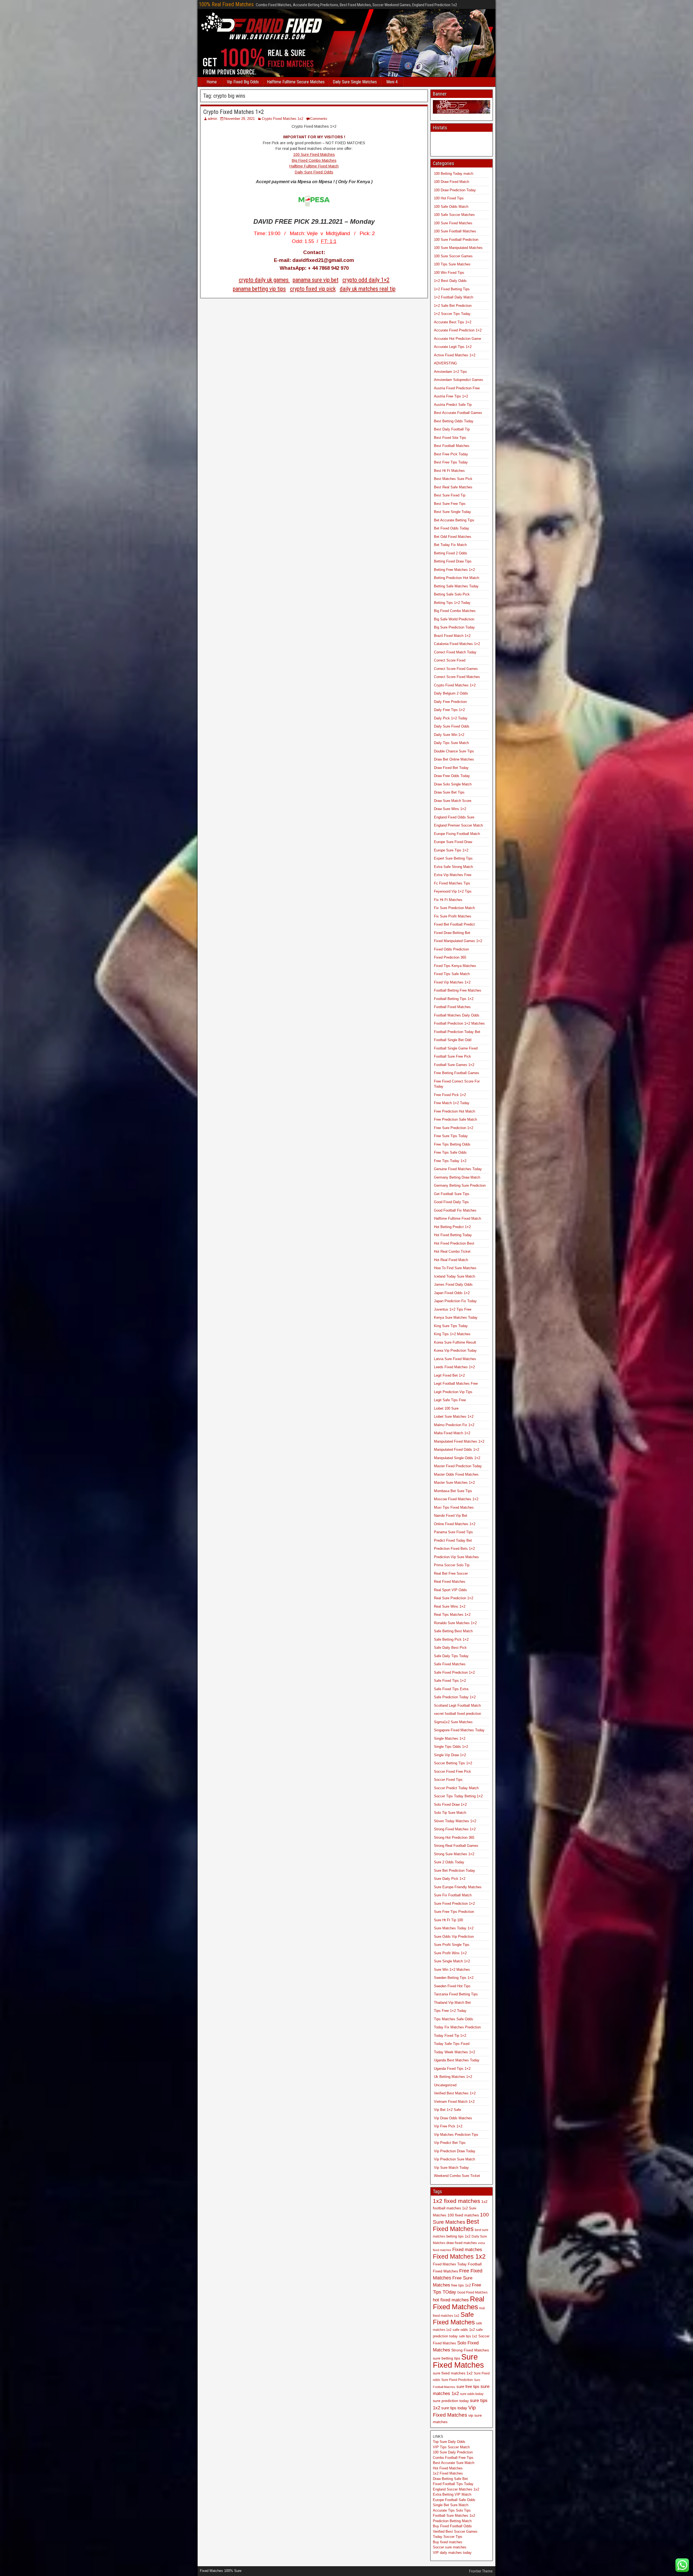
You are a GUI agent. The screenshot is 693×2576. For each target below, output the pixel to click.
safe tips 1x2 (468, 2336)
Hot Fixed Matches (448, 2468)
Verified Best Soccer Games (455, 2531)
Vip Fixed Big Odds (243, 82)
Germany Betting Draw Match (457, 1177)
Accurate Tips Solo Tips (452, 2510)
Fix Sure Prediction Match (454, 908)
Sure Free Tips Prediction (454, 1912)
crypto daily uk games (264, 280)
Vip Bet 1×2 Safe (447, 2110)
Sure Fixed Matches (458, 2361)
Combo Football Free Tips (453, 2458)
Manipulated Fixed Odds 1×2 (457, 1450)
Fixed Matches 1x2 (459, 2256)
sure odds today (472, 2394)
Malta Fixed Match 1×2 (452, 1433)
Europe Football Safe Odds (454, 2500)
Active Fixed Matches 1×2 (455, 355)
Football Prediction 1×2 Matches (459, 1023)
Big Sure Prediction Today (454, 627)
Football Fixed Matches (452, 1007)
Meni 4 (392, 82)
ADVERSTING (445, 363)
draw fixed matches (462, 2243)
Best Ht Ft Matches (449, 471)
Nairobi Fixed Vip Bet (451, 1516)
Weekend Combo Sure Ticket (457, 2176)
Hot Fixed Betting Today (453, 1235)
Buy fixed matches (448, 2542)
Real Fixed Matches (450, 1582)
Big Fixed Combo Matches (314, 160)
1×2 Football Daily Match (454, 297)
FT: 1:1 (329, 241)
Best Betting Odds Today (454, 421)
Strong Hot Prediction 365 (454, 1838)
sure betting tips (447, 2358)
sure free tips (468, 2386)
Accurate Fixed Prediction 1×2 (458, 330)
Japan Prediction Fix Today (455, 1301)
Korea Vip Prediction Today (455, 1350)
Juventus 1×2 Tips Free (453, 1309)
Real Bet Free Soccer (451, 1573)
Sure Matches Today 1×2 (454, 1928)
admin (212, 119)
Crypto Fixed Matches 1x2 (282, 119)
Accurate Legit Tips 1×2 (453, 347)
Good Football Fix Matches (455, 1210)
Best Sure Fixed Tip (450, 495)
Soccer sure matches (450, 2547)
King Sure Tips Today (451, 1326)
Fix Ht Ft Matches (448, 900)
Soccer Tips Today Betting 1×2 (458, 1796)
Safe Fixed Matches (450, 1664)
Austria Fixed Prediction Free (457, 388)
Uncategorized (445, 2085)
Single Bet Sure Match (451, 2505)
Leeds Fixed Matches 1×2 (454, 1367)
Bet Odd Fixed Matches (453, 537)
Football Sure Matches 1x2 (454, 2516)
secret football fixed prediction (457, 1714)
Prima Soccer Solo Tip (452, 1565)
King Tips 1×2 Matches (452, 1334)
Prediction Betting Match (452, 2521)
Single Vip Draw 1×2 (450, 1755)
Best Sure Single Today (452, 512)
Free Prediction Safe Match (455, 1119)
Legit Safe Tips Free (450, 1400)
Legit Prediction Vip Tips (453, 1392)
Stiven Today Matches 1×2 (455, 1821)
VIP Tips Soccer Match (451, 2447)
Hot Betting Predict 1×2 (452, 1227)
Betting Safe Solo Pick (452, 594)
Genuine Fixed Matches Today (458, 1169)
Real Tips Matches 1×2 (452, 1615)
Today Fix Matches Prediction (457, 2027)
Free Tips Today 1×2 (450, 1161)
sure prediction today (451, 2401)
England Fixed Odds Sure (454, 817)
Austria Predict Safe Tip (453, 405)
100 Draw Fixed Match (452, 182)
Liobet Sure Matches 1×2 (454, 1417)
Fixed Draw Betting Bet (452, 933)
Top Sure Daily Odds (449, 2442)
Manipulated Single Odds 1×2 (457, 1458)
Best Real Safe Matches (453, 487)
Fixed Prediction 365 (450, 957)
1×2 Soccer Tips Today (452, 314)
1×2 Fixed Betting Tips (452, 289)
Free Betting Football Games (457, 1073)
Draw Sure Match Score (453, 801)
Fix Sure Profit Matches (453, 916)
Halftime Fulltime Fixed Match (314, 166)
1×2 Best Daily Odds (450, 281)
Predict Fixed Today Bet (453, 1540)
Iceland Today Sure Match (455, 1276)
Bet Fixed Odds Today (452, 528)
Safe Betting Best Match (453, 1631)
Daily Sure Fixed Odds (314, 172)
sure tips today (454, 2408)
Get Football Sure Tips (452, 1194)
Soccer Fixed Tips (448, 1780)
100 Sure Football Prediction (456, 240)
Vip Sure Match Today (451, 2168)
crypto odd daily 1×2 (366, 280)
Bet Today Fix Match (450, 545)
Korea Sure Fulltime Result (455, 1342)
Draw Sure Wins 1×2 (450, 809)
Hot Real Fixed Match (451, 1260)
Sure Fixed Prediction (457, 2380)
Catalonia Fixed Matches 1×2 (457, 644)
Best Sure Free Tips (450, 504)
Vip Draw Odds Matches (453, 2118)
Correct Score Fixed (450, 660)
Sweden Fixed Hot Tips (452, 1986)
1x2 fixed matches (457, 2201)
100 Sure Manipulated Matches (458, 248)
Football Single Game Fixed (456, 1048)
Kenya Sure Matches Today (456, 1317)
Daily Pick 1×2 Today (451, 718)
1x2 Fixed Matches (448, 2473)
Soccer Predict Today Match (456, 1788)
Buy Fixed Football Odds (452, 2526)
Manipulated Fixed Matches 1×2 (459, 1441)
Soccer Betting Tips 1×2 (453, 1763)
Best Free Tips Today (451, 462)
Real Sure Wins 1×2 (450, 1606)
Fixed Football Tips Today (453, 2484)
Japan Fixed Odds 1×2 (452, 1293)
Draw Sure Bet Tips (449, 792)
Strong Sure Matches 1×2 (454, 1854)
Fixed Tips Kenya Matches (455, 966)
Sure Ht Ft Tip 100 (448, 1920)
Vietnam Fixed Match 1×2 (454, 2102)
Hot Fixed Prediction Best (454, 1243)
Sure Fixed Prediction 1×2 (454, 1904)
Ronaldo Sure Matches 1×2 (455, 1623)
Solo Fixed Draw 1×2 (450, 1804)
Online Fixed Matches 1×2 (455, 1524)
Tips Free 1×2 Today (450, 2011)
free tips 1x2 (461, 2285)
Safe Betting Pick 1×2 (451, 1639)
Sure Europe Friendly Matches (458, 1887)
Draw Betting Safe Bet (450, 2479)
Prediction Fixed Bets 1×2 (454, 1549)
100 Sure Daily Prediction (453, 2452)
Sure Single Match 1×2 (452, 1961)
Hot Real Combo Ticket (452, 1251)
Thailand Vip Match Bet (452, 2003)
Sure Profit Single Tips (452, 1945)
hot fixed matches (451, 2300)
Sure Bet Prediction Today (455, 1871)
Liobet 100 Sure (446, 1408)
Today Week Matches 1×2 (455, 2052)
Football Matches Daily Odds (457, 1015)
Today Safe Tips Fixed (452, 2044)
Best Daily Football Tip (452, 429)
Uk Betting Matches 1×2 (453, 2077)
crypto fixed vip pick (313, 289)
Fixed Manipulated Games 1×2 (458, 941)
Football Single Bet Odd (453, 1040)
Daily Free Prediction (450, 702)
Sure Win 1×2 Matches (452, 1970)
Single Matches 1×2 (450, 1738)
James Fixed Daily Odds (453, 1284)
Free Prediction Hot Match (455, 1111)
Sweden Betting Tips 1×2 (454, 1978)
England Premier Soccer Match (458, 825)
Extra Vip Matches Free (453, 875)
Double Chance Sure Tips (454, 751)
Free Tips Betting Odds (452, 1144)
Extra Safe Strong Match (453, 867)
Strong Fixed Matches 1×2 (455, 1829)
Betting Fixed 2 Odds (451, 553)
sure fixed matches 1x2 (453, 2373)
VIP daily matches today (452, 2553)
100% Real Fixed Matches (226, 4)
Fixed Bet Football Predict (454, 924)
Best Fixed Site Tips (450, 438)
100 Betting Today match (454, 174)
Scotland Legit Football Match (457, 1705)
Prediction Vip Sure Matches (456, 1557)
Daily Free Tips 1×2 (449, 710)
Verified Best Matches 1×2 (455, 2093)
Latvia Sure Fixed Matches (455, 1359)
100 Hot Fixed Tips (449, 198)
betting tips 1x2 (458, 2236)
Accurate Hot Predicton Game (457, 339)
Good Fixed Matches (472, 2292)
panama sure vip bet (316, 280)
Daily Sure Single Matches (355, 82)
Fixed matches (467, 2249)
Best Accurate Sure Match (454, 2463)
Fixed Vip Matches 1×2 (452, 982)
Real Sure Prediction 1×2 (454, 1598)
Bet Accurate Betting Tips (454, 520)
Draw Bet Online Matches (454, 759)
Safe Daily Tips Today (451, 1656)
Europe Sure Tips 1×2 (451, 850)
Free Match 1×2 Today (452, 1103)
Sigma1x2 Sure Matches (453, 1722)
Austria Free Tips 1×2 (451, 396)
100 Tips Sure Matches (452, 264)
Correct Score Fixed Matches (457, 677)
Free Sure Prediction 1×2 (454, 1128)
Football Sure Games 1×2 (454, 1065)
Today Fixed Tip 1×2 (450, 2036)
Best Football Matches (452, 446)
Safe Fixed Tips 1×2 (450, 1681)
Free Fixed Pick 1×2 (450, 1095)
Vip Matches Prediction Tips (456, 2135)
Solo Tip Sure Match (450, 1813)
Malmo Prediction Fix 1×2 (454, 1425)
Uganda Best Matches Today (457, 2060)
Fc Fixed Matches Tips (452, 883)
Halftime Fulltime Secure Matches (296, 82)
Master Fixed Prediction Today (458, 1466)
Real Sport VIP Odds (450, 1590)
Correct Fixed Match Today (455, 652)
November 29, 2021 (239, 119)
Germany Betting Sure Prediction (460, 1185)
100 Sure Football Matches (455, 231)
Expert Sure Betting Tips (453, 858)
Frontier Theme (481, 2571)
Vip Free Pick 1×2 (448, 2126)
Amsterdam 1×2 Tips (450, 372)
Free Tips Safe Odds (450, 1152)
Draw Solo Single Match (453, 784)
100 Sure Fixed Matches (314, 154)
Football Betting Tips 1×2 (454, 999)
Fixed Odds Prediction (451, 949)
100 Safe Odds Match (451, 207)
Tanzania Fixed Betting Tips (456, 1994)
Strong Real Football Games (456, 1846)
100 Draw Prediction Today (455, 190)
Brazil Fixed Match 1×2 (452, 636)
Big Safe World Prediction (454, 619)
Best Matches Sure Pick (453, 479)
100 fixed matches (463, 2215)
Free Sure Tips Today (451, 1136)
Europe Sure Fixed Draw (453, 842)
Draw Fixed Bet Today (451, 768)
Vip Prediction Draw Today (455, 2151)
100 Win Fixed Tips (449, 273)
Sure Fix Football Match (453, 1895)
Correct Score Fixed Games (456, 669)
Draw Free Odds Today (452, 776)
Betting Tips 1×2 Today (452, 603)
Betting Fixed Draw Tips (453, 561)
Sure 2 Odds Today (449, 1862)
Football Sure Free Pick (452, 1056)
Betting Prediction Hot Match (457, 578)
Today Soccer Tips (448, 2537)
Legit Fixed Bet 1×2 (449, 1375)
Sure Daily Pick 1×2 (450, 1879)
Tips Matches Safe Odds (454, 2019)
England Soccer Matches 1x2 (456, 2489)
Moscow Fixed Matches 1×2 (456, 1499)
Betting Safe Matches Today (456, 586)
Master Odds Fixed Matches (456, 1474)
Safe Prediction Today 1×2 (455, 1697)
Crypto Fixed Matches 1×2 (234, 112)
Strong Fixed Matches (470, 2350)
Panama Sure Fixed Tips (453, 1532)
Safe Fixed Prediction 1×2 (454, 1672)
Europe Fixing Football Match (457, 834)
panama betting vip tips (259, 289)
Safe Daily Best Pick (450, 1648)
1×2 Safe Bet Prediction (453, 306)
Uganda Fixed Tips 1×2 (452, 2069)
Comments (319, 119)
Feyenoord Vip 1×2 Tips (453, 891)
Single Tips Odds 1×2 (451, 1747)
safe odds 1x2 (464, 2330)
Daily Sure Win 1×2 (449, 735)
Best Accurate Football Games (458, 413)
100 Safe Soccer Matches (454, 215)
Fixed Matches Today (450, 2264)
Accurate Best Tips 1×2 (453, 322)
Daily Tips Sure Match (451, 743)
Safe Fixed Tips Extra (451, 1689)
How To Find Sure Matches (455, 1268)
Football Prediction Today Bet (457, 1032)
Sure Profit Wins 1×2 (450, 1953)
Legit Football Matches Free (456, 1384)
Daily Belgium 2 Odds (451, 693)
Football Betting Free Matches (458, 990)
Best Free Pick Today (451, 454)
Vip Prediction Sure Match (455, 2159)
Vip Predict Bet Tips (450, 2143)
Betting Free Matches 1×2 (454, 570)
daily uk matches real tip (368, 289)
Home (212, 82)
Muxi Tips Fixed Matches (454, 1507)
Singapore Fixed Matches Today (459, 1730)
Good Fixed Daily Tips (451, 1202)
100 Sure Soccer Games (453, 256)
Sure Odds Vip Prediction (454, 1937)
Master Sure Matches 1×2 (454, 1483)
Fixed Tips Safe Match (452, 974)
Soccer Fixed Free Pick (452, 1771)
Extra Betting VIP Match (452, 2494)
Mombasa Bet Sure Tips (453, 1491)
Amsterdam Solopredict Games (459, 380)
